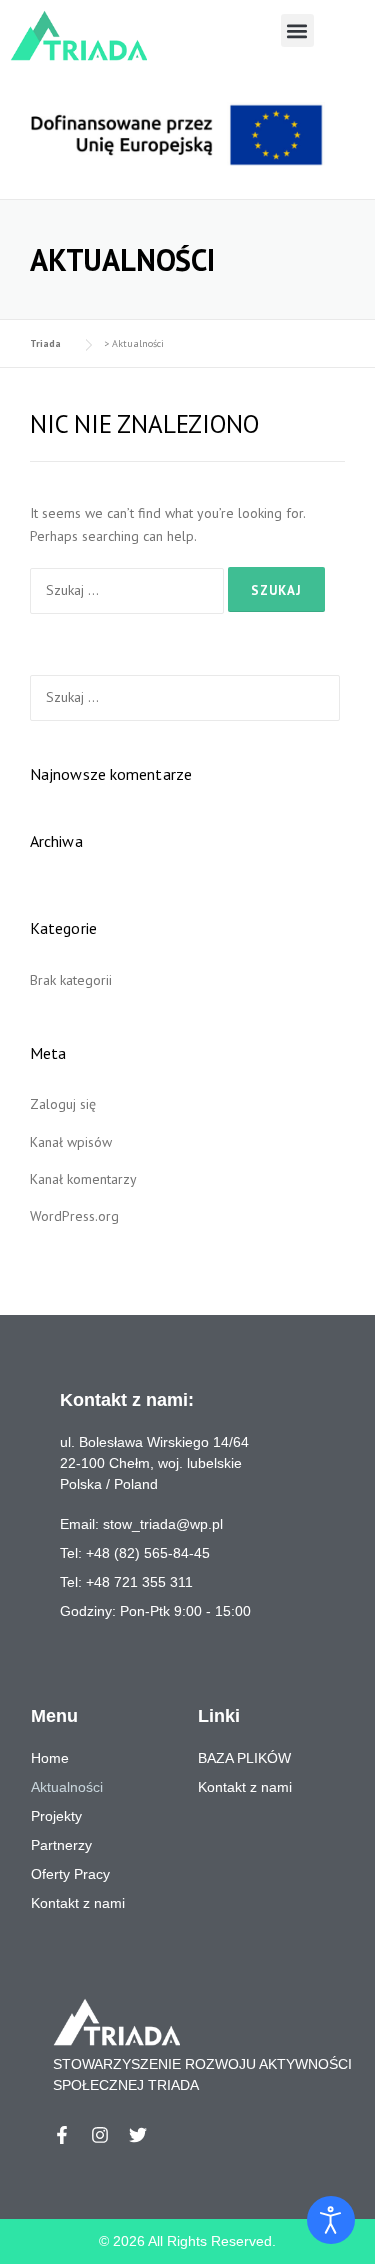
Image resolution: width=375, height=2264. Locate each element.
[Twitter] (138, 2135)
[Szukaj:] (129, 590)
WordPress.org (74, 1216)
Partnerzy (61, 1845)
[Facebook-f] (62, 2135)
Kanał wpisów (71, 1142)
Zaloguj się (63, 1104)
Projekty (56, 1816)
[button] (297, 30)
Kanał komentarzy (83, 1179)
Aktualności (67, 1787)
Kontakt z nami (245, 1787)
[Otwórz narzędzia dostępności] (331, 2220)
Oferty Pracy (70, 1874)
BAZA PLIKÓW (244, 1758)
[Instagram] (100, 2135)
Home (50, 1758)
